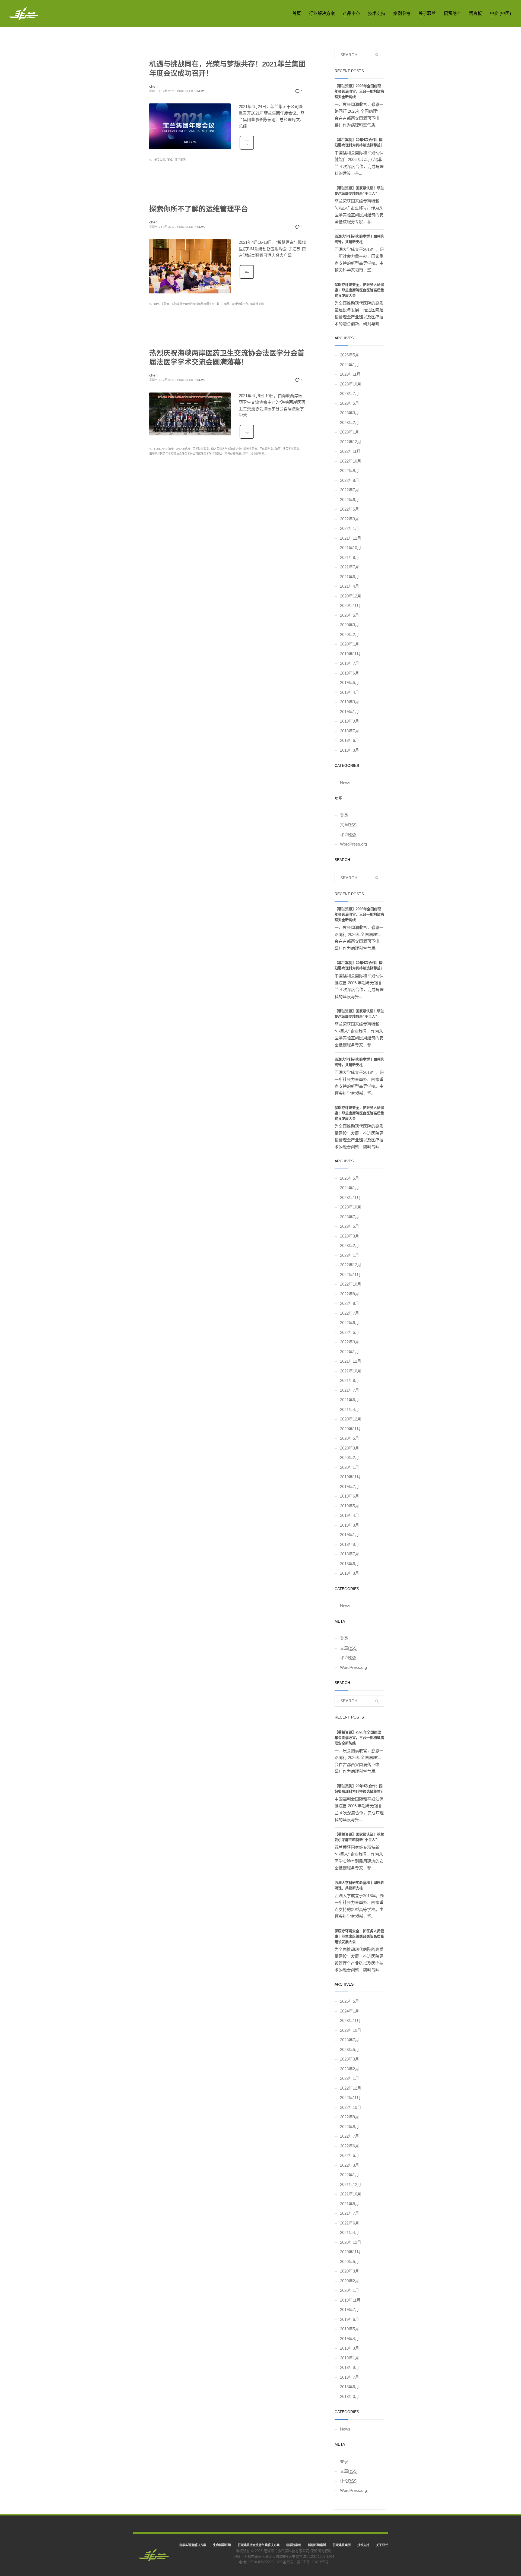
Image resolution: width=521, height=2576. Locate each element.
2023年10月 (351, 384)
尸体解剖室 (266, 449)
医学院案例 (294, 2545)
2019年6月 (350, 673)
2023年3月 (350, 413)
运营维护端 (257, 304)
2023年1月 (350, 432)
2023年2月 (350, 423)
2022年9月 (350, 471)
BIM (157, 304)
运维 (227, 304)
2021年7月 (350, 567)
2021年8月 (350, 557)
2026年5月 (350, 355)
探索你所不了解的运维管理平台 (199, 209)
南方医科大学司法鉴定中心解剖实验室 (234, 449)
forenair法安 (164, 449)
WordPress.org (353, 844)
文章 (348, 825)
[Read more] (247, 149)
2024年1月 (350, 365)
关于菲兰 (382, 2545)
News (201, 91)
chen (153, 86)
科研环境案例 (317, 2545)
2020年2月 (350, 634)
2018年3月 (350, 750)
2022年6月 (350, 500)
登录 (344, 815)
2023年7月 (350, 393)
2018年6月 (350, 740)
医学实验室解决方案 (193, 2545)
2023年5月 (350, 403)
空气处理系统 (233, 454)
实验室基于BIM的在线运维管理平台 (193, 304)
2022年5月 (350, 509)
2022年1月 (350, 528)
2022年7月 (350, 490)
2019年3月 (350, 702)
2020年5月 (350, 615)
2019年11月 (350, 654)
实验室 (165, 304)
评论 (348, 835)
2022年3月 (350, 519)
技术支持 (363, 2545)
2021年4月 (350, 586)
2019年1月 (350, 712)
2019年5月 (350, 683)
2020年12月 (351, 596)
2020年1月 (350, 644)
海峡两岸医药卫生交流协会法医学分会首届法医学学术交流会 (186, 454)
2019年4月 (350, 692)
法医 (278, 449)
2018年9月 (350, 721)
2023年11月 (350, 374)
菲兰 (219, 304)
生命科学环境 (222, 2545)
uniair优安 (183, 449)
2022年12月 (351, 442)
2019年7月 (350, 663)
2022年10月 (351, 461)
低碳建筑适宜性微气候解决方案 (259, 2545)
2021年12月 (351, 538)
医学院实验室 (201, 449)
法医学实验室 (291, 449)
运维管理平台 (240, 304)
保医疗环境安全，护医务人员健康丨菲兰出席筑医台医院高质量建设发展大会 (359, 290)
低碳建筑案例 (342, 2545)
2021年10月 (351, 548)
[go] (377, 55)
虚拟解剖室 (258, 454)
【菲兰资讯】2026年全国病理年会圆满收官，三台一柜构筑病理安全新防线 (359, 91)
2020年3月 (350, 625)
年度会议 (160, 160)
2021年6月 (350, 577)
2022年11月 (350, 451)
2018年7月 (350, 731)
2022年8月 (350, 480)
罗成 (170, 160)
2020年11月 (350, 605)
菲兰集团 (180, 160)
